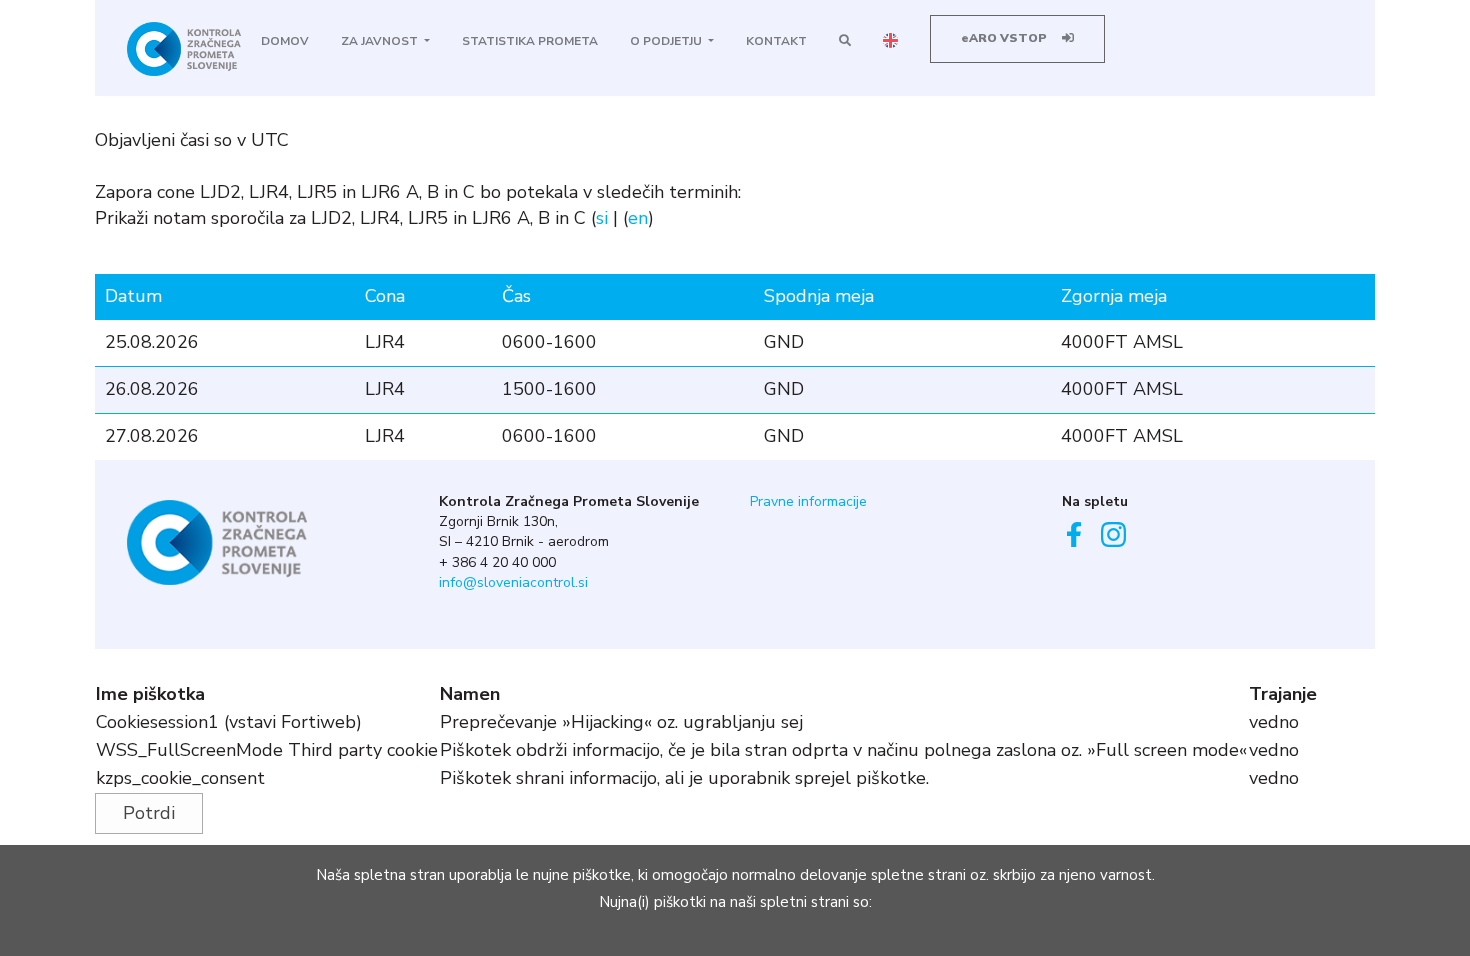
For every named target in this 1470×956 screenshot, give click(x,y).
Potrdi (149, 813)
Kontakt (776, 41)
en (638, 218)
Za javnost (381, 41)
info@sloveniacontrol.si (513, 582)
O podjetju (667, 41)
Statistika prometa (530, 41)
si (602, 218)
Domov (285, 41)
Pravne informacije (808, 501)
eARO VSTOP (1005, 38)
